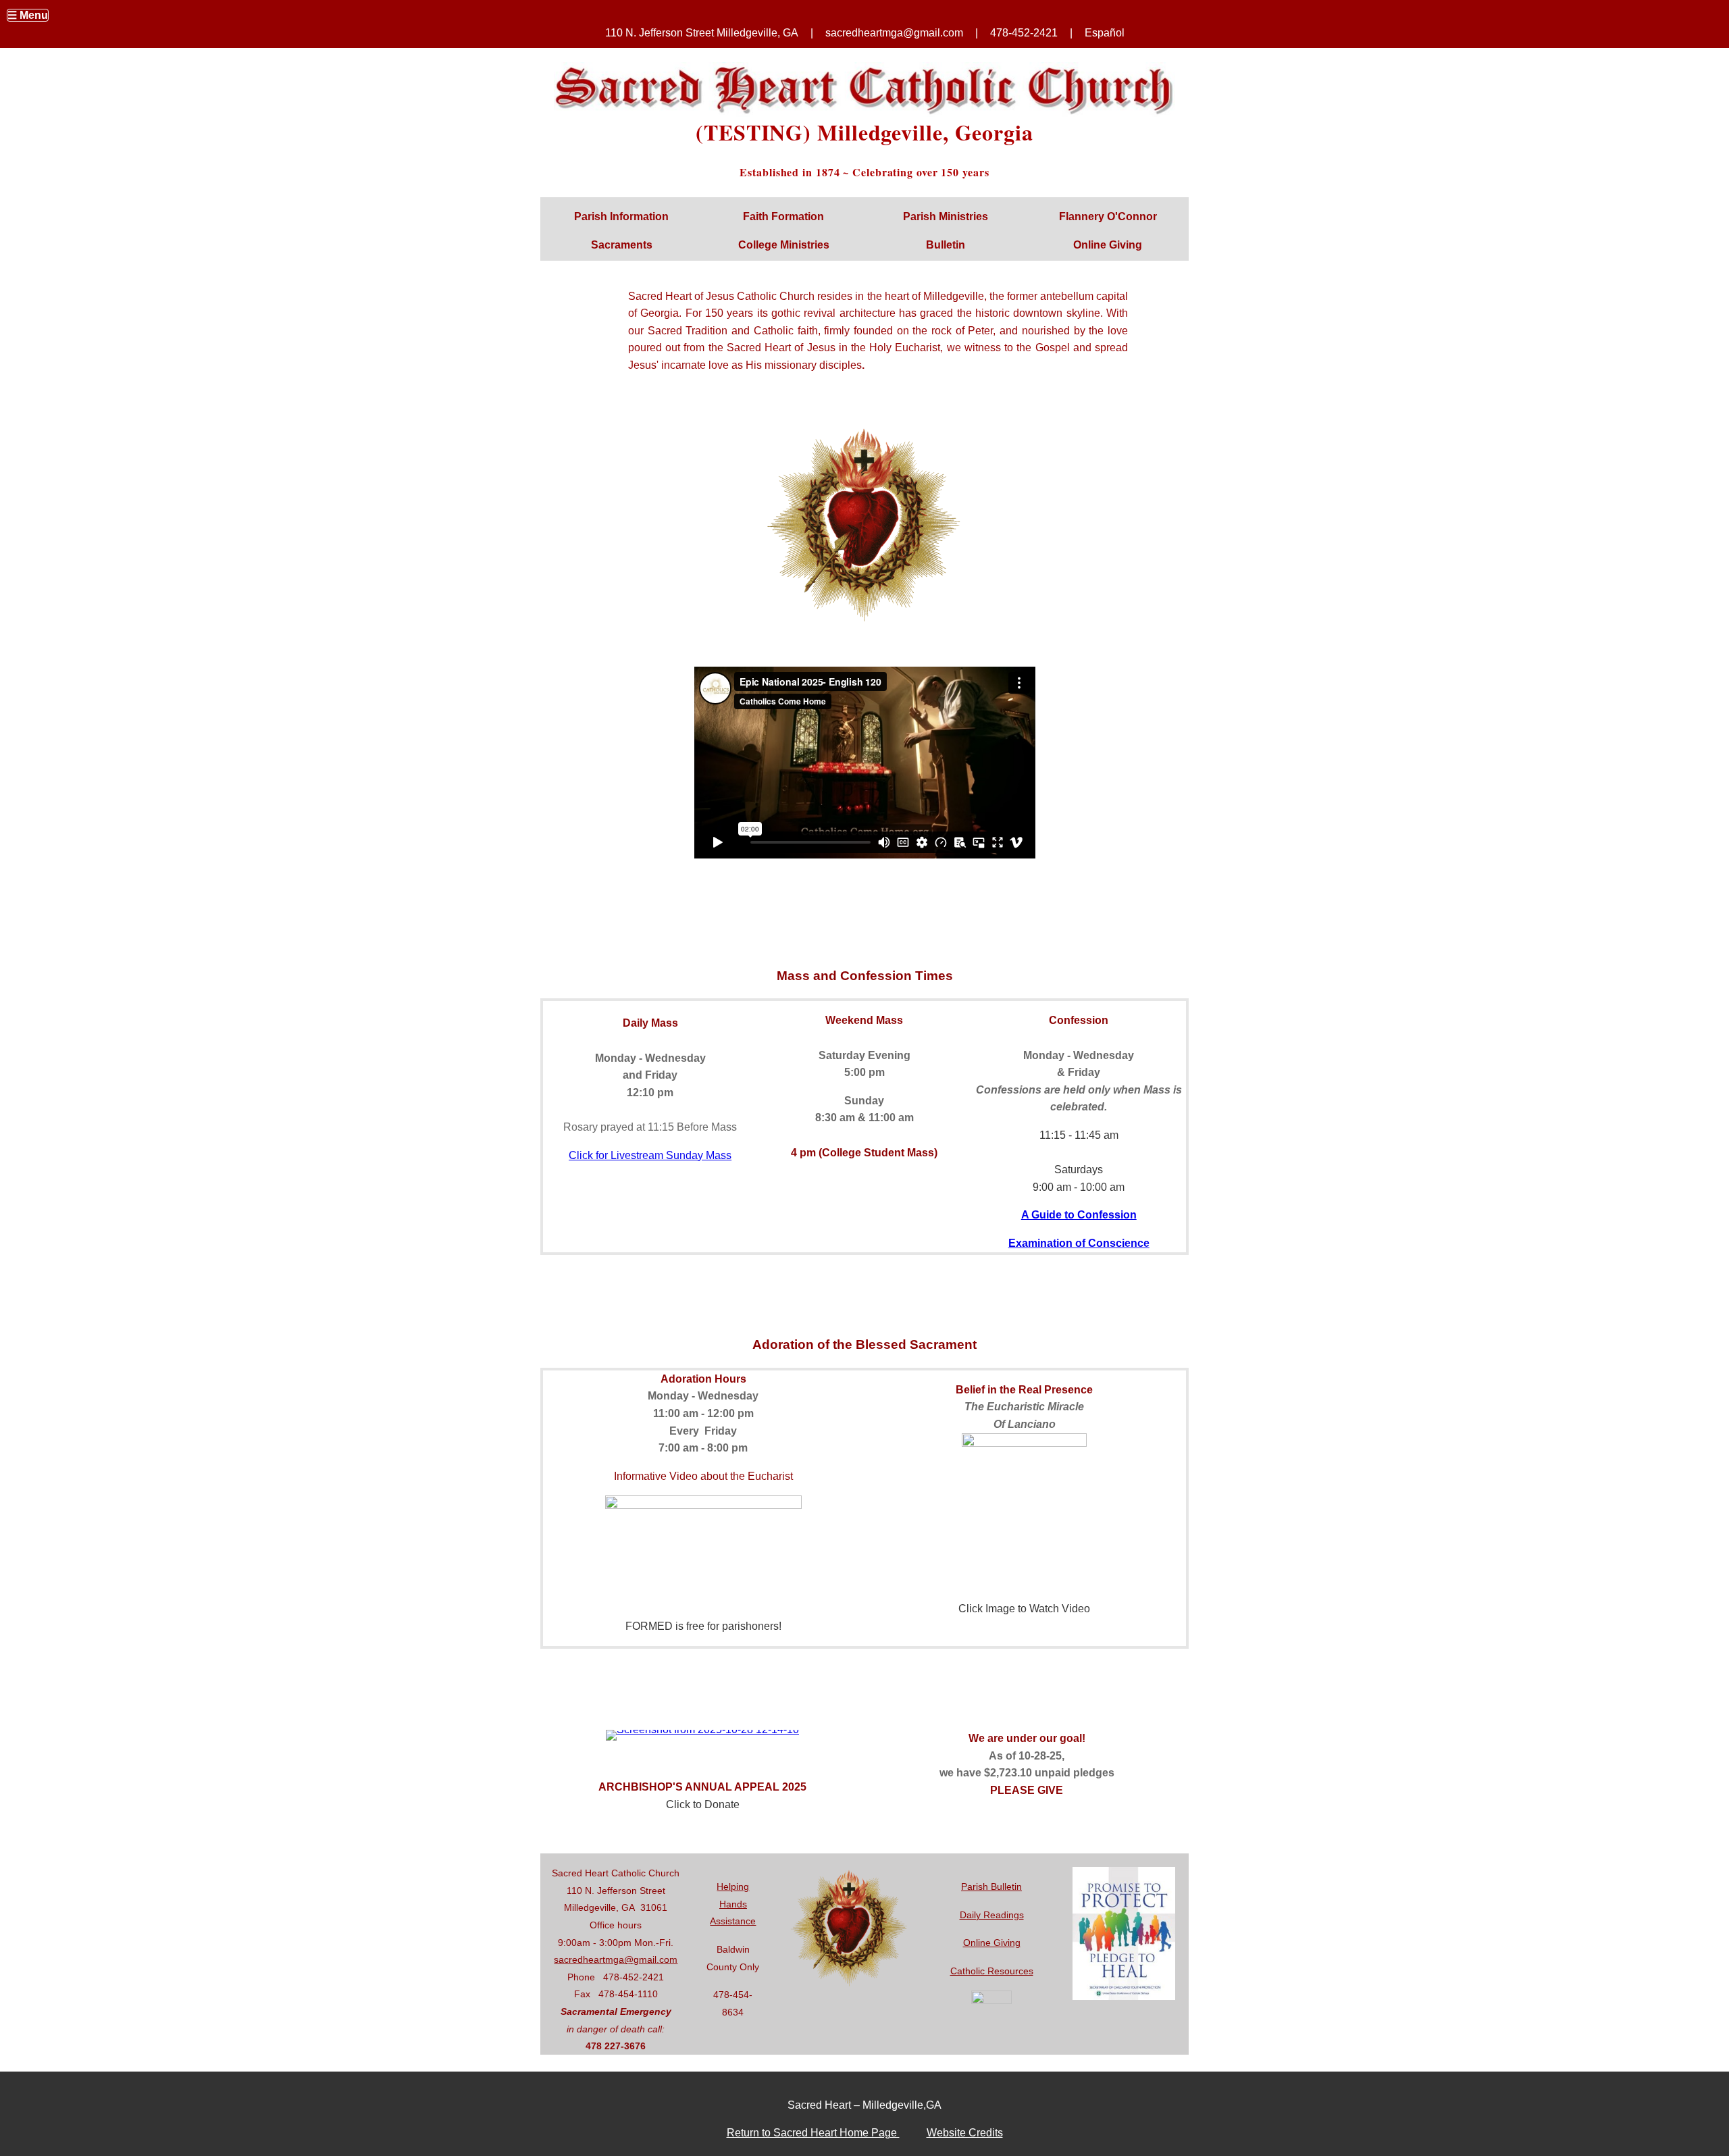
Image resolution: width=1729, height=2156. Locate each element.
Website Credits (965, 2133)
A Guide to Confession (1079, 1215)
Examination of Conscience (1079, 1243)
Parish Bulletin (991, 1886)
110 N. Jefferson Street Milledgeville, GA (702, 33)
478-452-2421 (1024, 33)
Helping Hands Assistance (733, 1904)
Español (1105, 33)
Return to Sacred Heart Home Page (813, 2133)
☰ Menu (28, 15)
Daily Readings (992, 1915)
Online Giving (992, 1943)
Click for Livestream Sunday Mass (650, 1155)
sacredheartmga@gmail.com (616, 1959)
